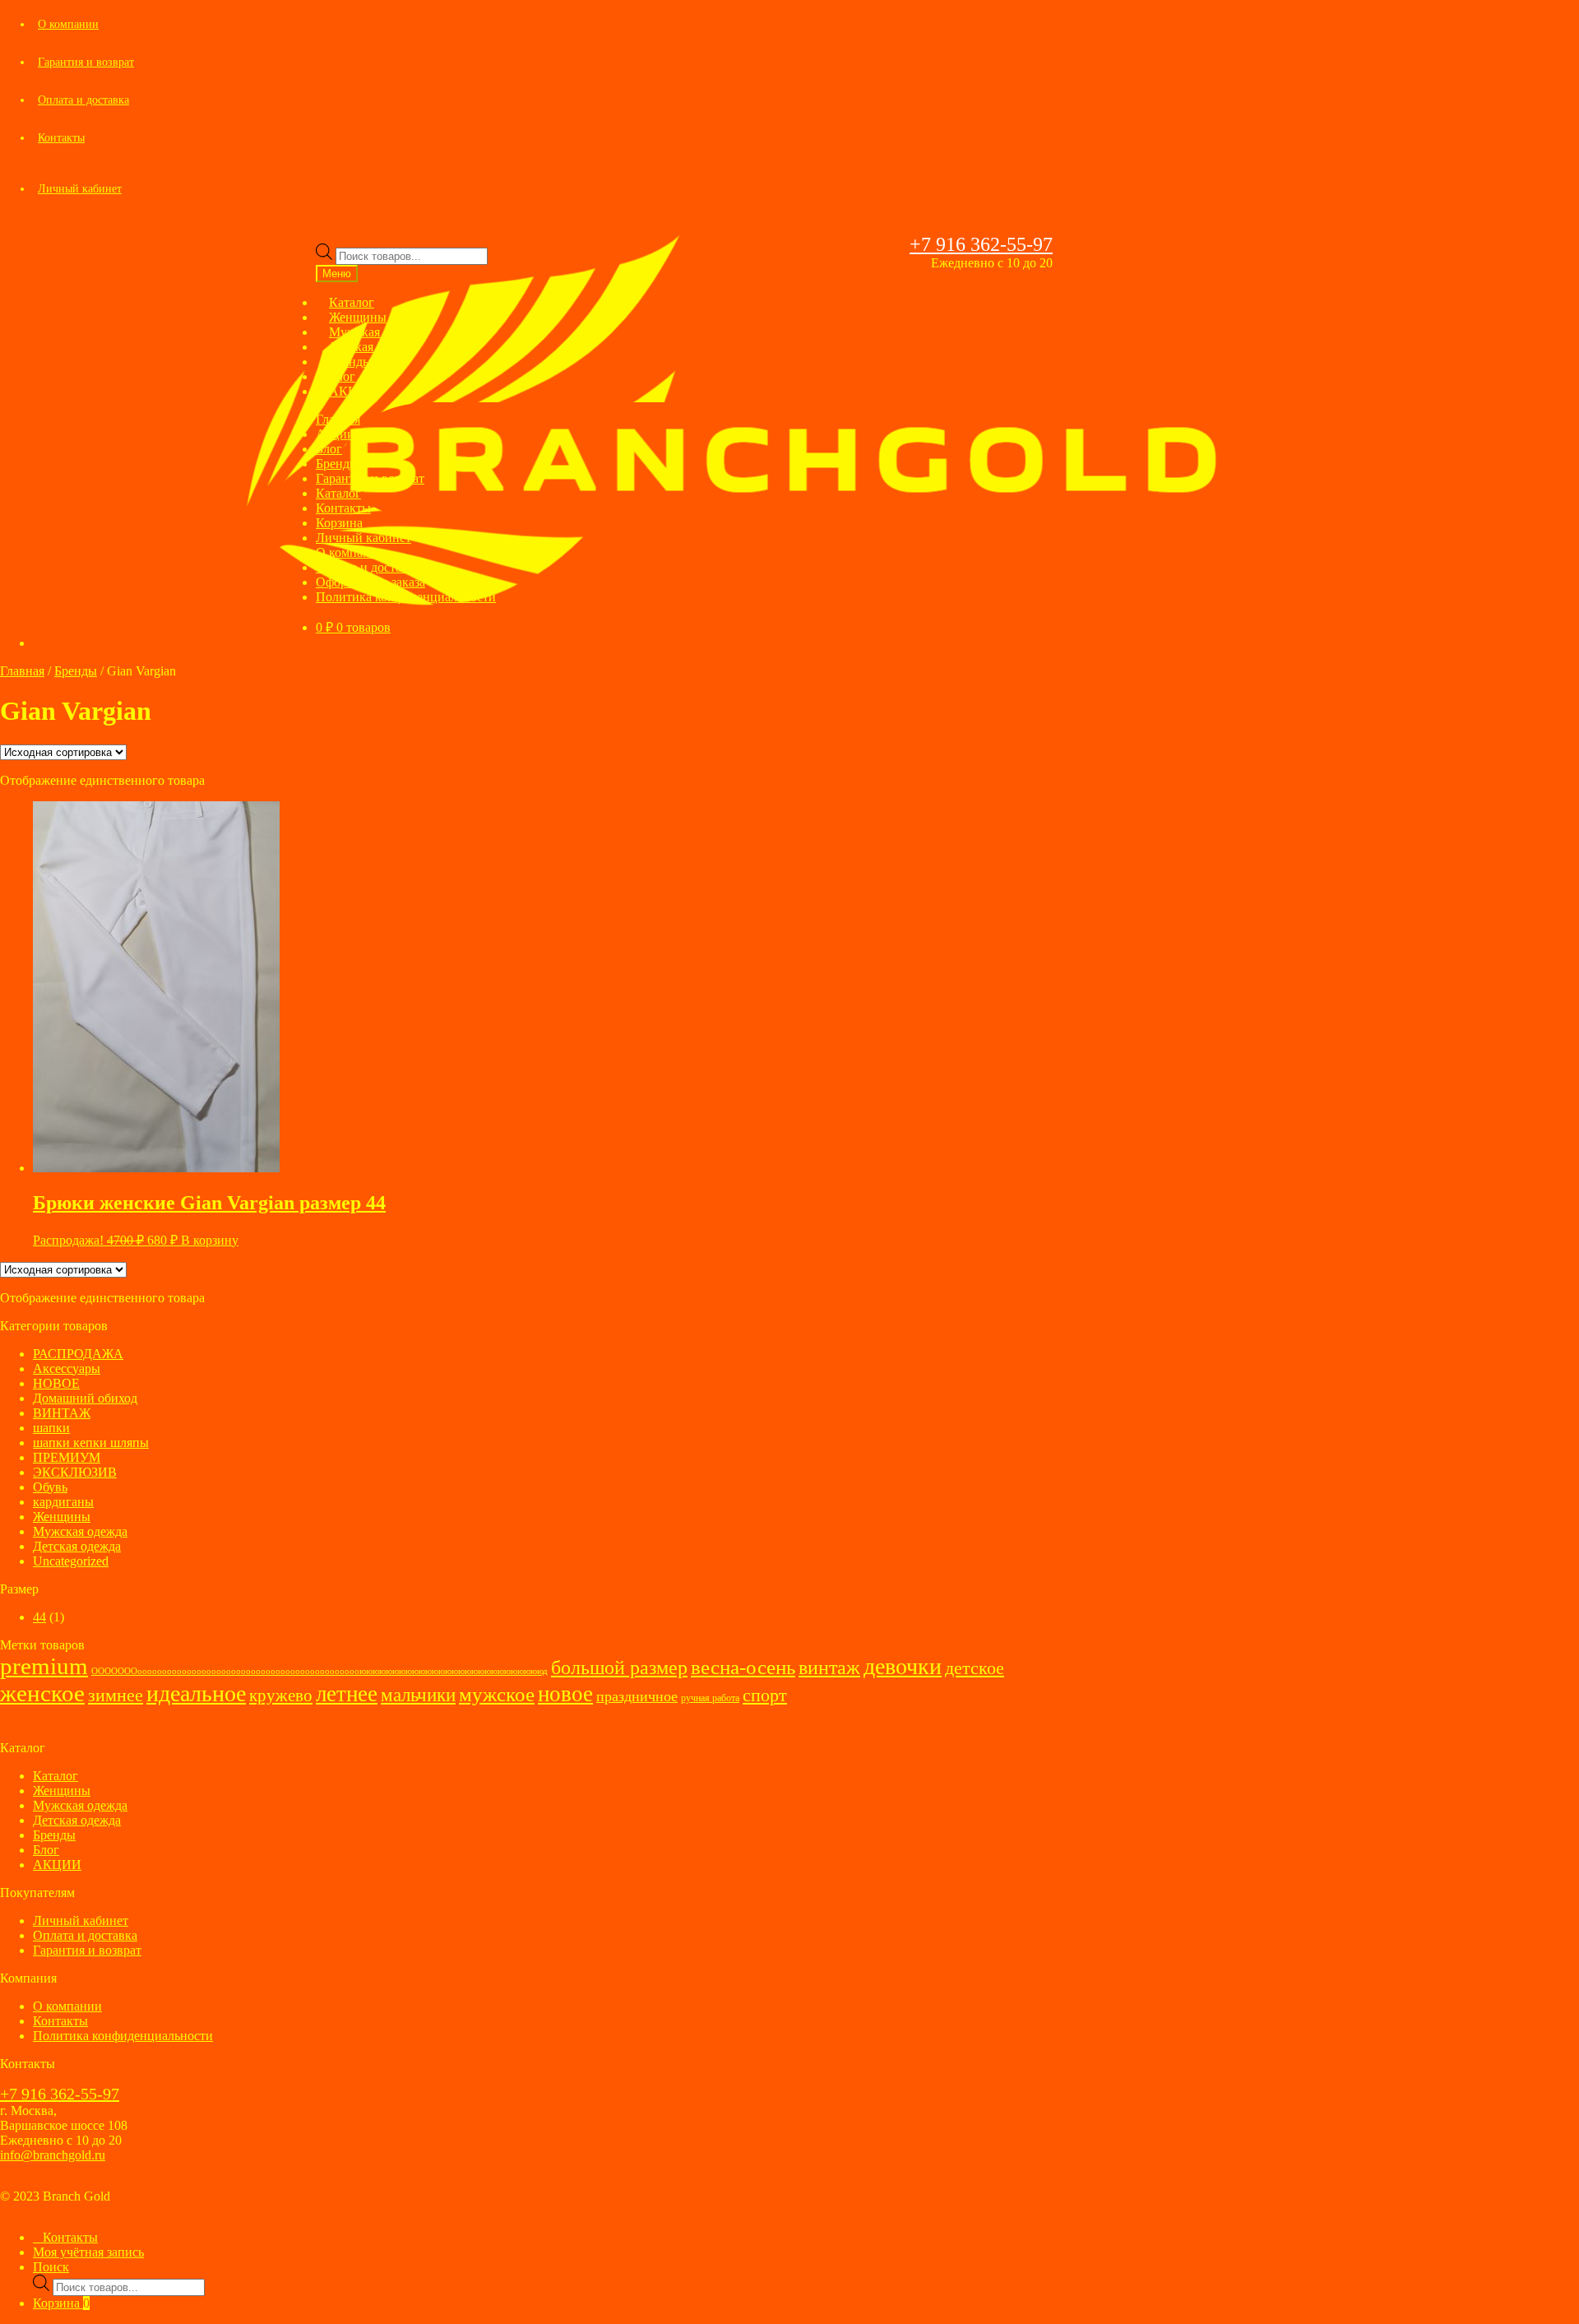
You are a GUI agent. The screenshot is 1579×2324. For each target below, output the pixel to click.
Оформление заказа (370, 582)
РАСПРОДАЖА (78, 1354)
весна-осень (743, 1667)
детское (975, 1668)
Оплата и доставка (83, 100)
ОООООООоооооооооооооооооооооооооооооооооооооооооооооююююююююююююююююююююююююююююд (320, 1671)
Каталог (338, 493)
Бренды (337, 464)
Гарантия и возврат (86, 62)
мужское (497, 1694)
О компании (68, 24)
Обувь (50, 1487)
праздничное (637, 1696)
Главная (338, 419)
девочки (903, 1666)
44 (39, 1617)
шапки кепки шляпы (91, 1443)
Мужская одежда (80, 1531)
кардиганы (63, 1502)
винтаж (829, 1668)
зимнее (116, 1695)
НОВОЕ (56, 1383)
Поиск (51, 2267)
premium (44, 1666)
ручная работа (710, 1698)
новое (565, 1694)
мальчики (418, 1695)
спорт (765, 1695)
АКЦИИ (353, 391)
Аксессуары (67, 1368)
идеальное (196, 1693)
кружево (281, 1695)
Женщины (62, 1517)
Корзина (339, 523)
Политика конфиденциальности (406, 597)
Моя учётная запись (88, 2252)
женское (42, 1693)
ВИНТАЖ (62, 1413)
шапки (51, 1428)
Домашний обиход (85, 1398)
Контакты (61, 138)
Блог (329, 449)
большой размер (619, 1668)
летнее (347, 1694)
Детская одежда (77, 1546)
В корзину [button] (210, 1240)
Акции (335, 434)
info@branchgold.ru (53, 2155)
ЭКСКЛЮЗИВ (75, 1472)
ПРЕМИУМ (67, 1457)
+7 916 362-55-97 (981, 244)
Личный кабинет (80, 189)
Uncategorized (71, 1561)
